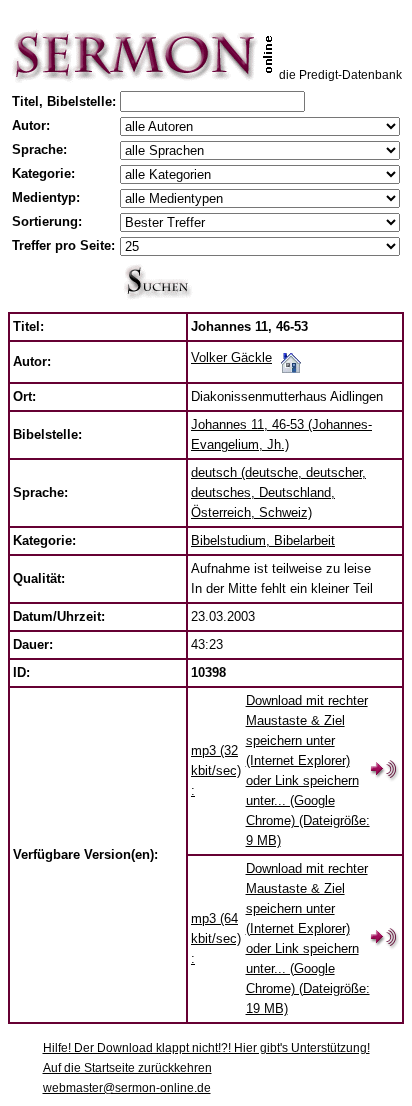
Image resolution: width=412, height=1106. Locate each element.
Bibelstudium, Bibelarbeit (263, 540)
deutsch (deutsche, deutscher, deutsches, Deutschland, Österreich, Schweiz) (278, 492)
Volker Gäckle (231, 357)
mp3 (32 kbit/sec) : (216, 770)
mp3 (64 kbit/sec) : (216, 938)
